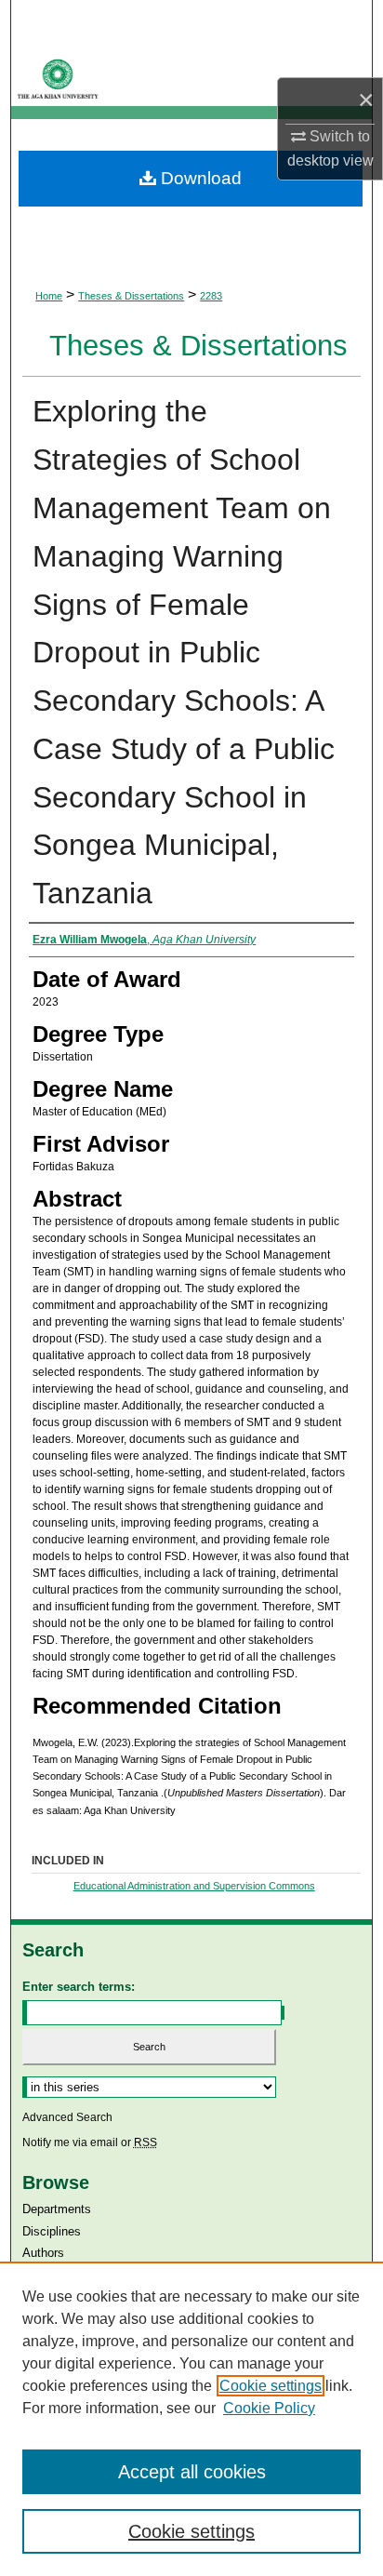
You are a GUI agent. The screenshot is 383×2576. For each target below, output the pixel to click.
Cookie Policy (269, 2408)
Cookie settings (271, 2386)
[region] (191, 2419)
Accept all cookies (192, 2472)
